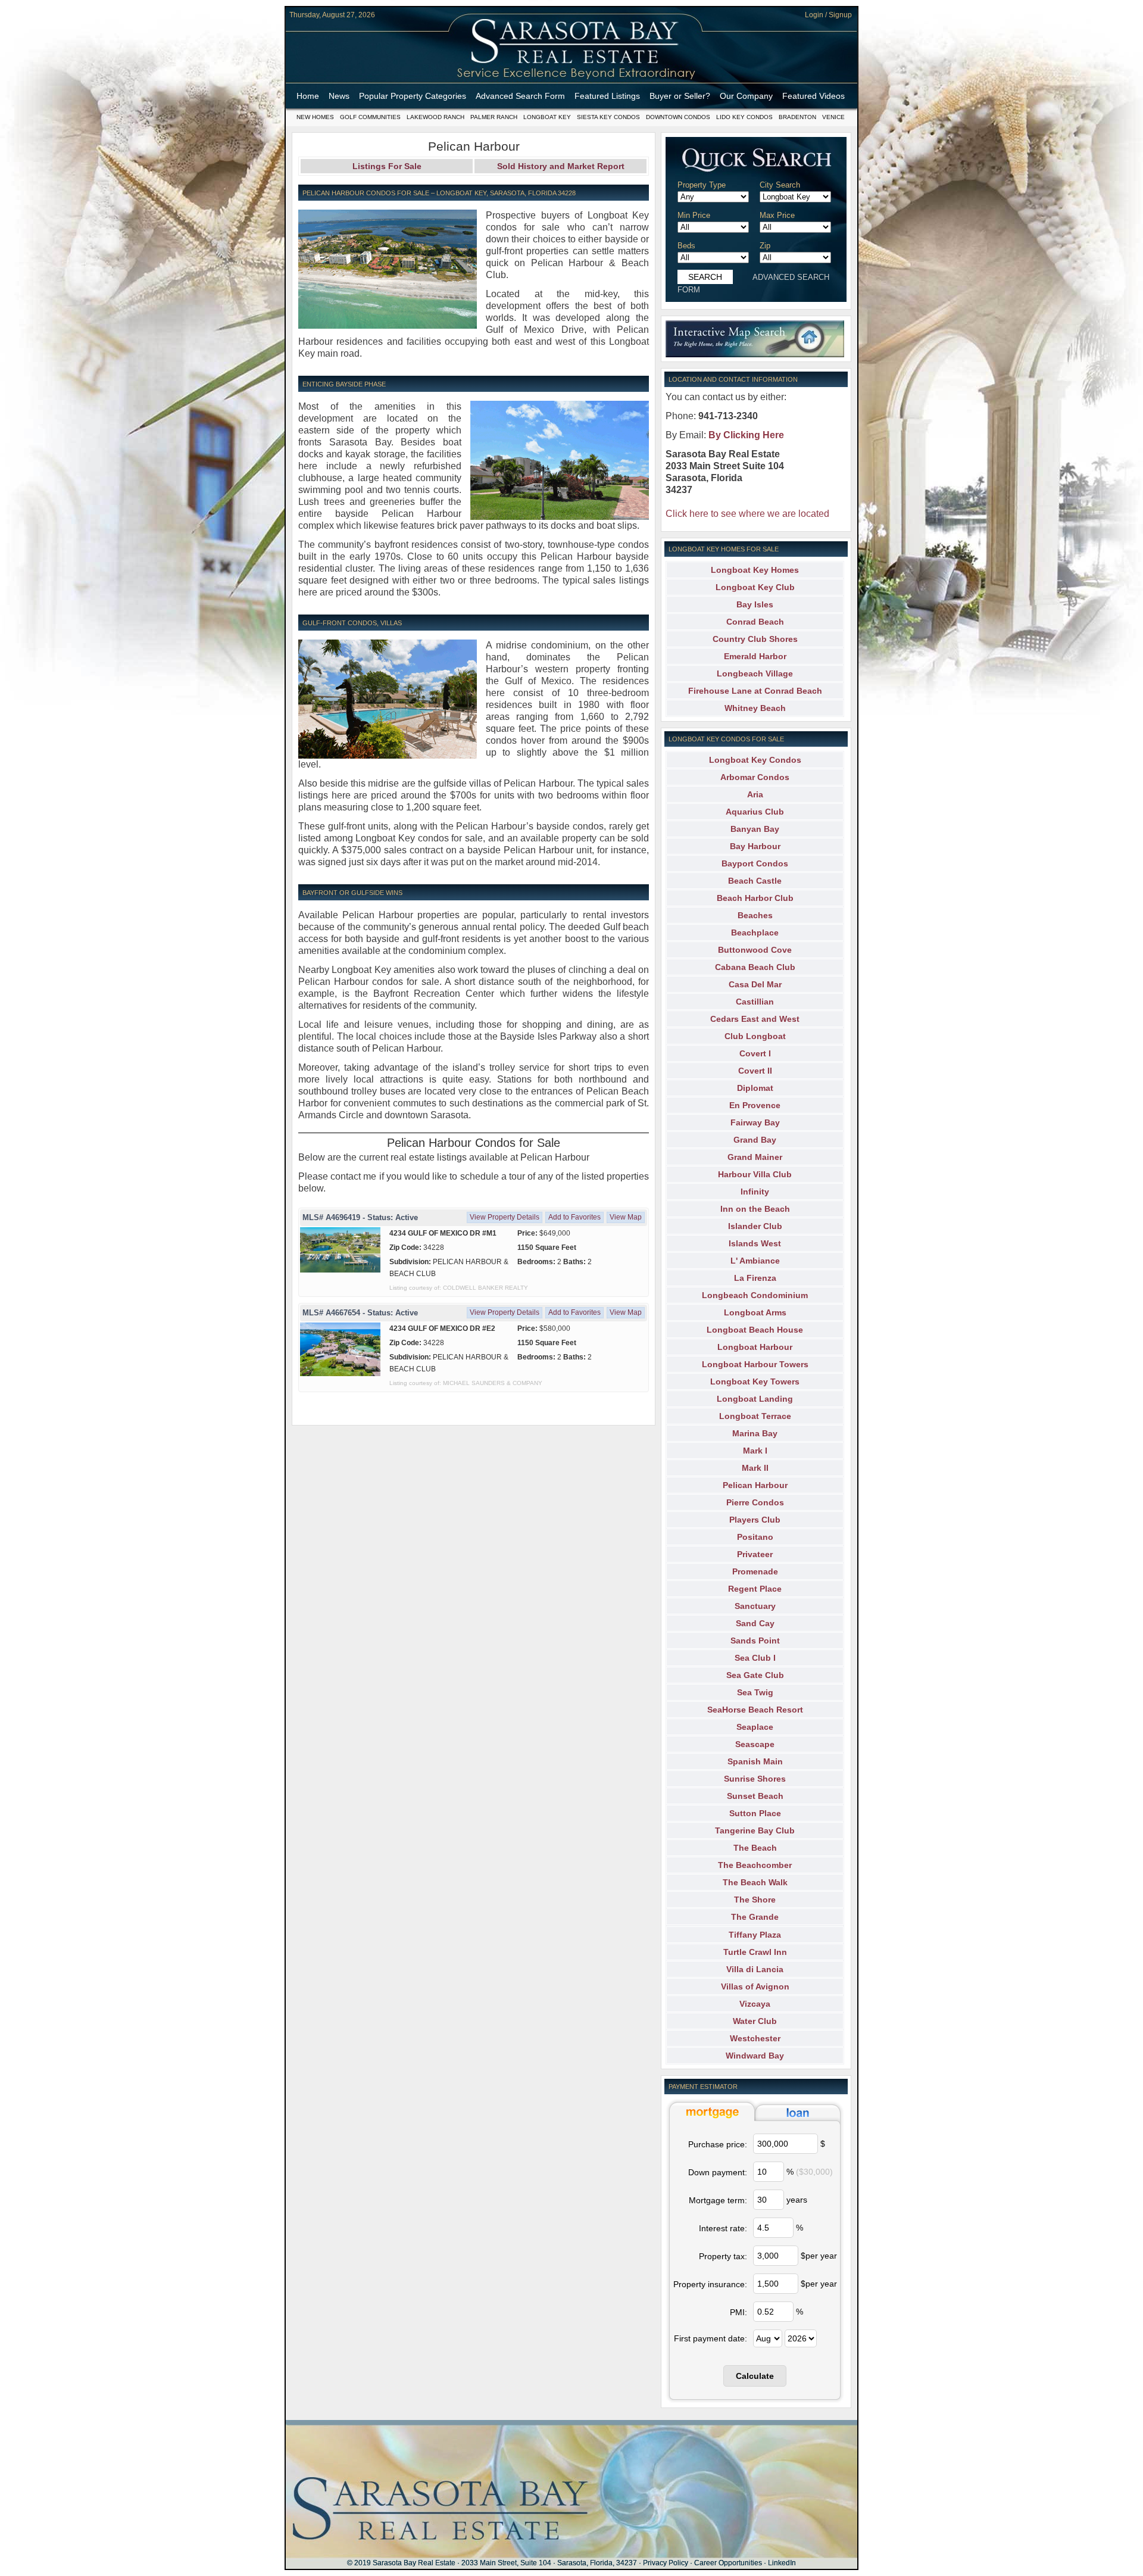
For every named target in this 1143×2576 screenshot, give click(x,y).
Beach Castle (755, 881)
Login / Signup (828, 15)
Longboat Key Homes (755, 570)
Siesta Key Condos (608, 117)
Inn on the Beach (755, 1209)
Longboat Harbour (755, 1347)
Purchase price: (718, 2144)
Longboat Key (547, 117)
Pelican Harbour (755, 1485)
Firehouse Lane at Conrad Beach (755, 691)
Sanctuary (755, 1606)
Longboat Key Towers (755, 1381)
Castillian (755, 1002)
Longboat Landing (755, 1399)
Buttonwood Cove (755, 950)
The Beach (755, 1848)
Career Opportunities (728, 2563)
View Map (626, 1217)
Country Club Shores (755, 639)
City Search (780, 185)
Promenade (755, 1571)
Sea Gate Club (755, 1675)
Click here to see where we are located (747, 514)
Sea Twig (755, 1692)
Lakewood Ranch (435, 117)
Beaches (755, 915)
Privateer (755, 1554)
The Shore (755, 1900)
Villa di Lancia (755, 1969)
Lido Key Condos (744, 117)
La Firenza (755, 1278)
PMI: (738, 2312)
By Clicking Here (746, 435)
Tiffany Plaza (755, 1935)
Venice (833, 117)
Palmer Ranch (494, 117)
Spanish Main (755, 1761)
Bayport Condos (755, 863)
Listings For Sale (387, 166)
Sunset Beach (755, 1796)
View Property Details (505, 1217)
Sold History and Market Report (561, 166)
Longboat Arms (755, 1312)
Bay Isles (755, 604)
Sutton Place (755, 1813)
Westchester (755, 2038)
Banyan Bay (755, 829)
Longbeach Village (755, 673)
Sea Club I (755, 1658)
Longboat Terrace (755, 1416)
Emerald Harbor (755, 656)
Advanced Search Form (520, 96)
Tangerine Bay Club (755, 1830)
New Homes (315, 117)
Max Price (777, 215)
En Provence (755, 1105)
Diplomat (755, 1088)
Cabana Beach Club (755, 967)
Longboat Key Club (755, 587)
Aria (755, 794)
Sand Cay (755, 1623)
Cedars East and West (755, 1019)
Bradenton (797, 117)
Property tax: (723, 2256)
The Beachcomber (755, 1865)
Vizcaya (755, 2004)
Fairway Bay (755, 1122)
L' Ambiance (755, 1261)
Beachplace (755, 933)
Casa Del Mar (755, 984)
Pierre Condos (755, 1502)
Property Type (702, 185)
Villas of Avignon (755, 1986)
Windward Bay (755, 2056)
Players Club (755, 1520)
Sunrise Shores (755, 1779)
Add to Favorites (574, 1217)
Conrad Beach (755, 622)
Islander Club (755, 1226)
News (339, 96)
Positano (755, 1537)
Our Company (746, 96)
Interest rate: (723, 2228)
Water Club (755, 2021)
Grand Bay (755, 1140)
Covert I (755, 1053)
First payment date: (711, 2338)
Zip (765, 246)
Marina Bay (755, 1433)
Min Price (694, 215)
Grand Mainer (755, 1157)
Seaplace (755, 1727)
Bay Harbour (755, 846)
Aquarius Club (755, 812)
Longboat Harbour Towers (755, 1364)
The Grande (755, 1917)
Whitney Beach (755, 708)
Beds (686, 246)
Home (308, 96)
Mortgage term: (718, 2200)
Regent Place (755, 1589)
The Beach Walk (755, 1882)
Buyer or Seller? (680, 96)
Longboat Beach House (755, 1330)
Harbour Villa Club (755, 1174)
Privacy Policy (666, 2563)
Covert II (755, 1071)
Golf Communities (370, 117)
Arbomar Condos (755, 777)
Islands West (755, 1243)
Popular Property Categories (413, 96)
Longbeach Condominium (755, 1295)
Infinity (755, 1192)
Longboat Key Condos (755, 760)
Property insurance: (710, 2284)
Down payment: (718, 2172)
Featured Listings (607, 96)
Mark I (755, 1451)
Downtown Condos (678, 117)
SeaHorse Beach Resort (755, 1710)
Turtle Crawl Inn (755, 1952)
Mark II (755, 1468)
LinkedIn (782, 2563)
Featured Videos (813, 96)
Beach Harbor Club (755, 898)
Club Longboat (755, 1036)
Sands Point (755, 1641)
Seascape (755, 1744)
